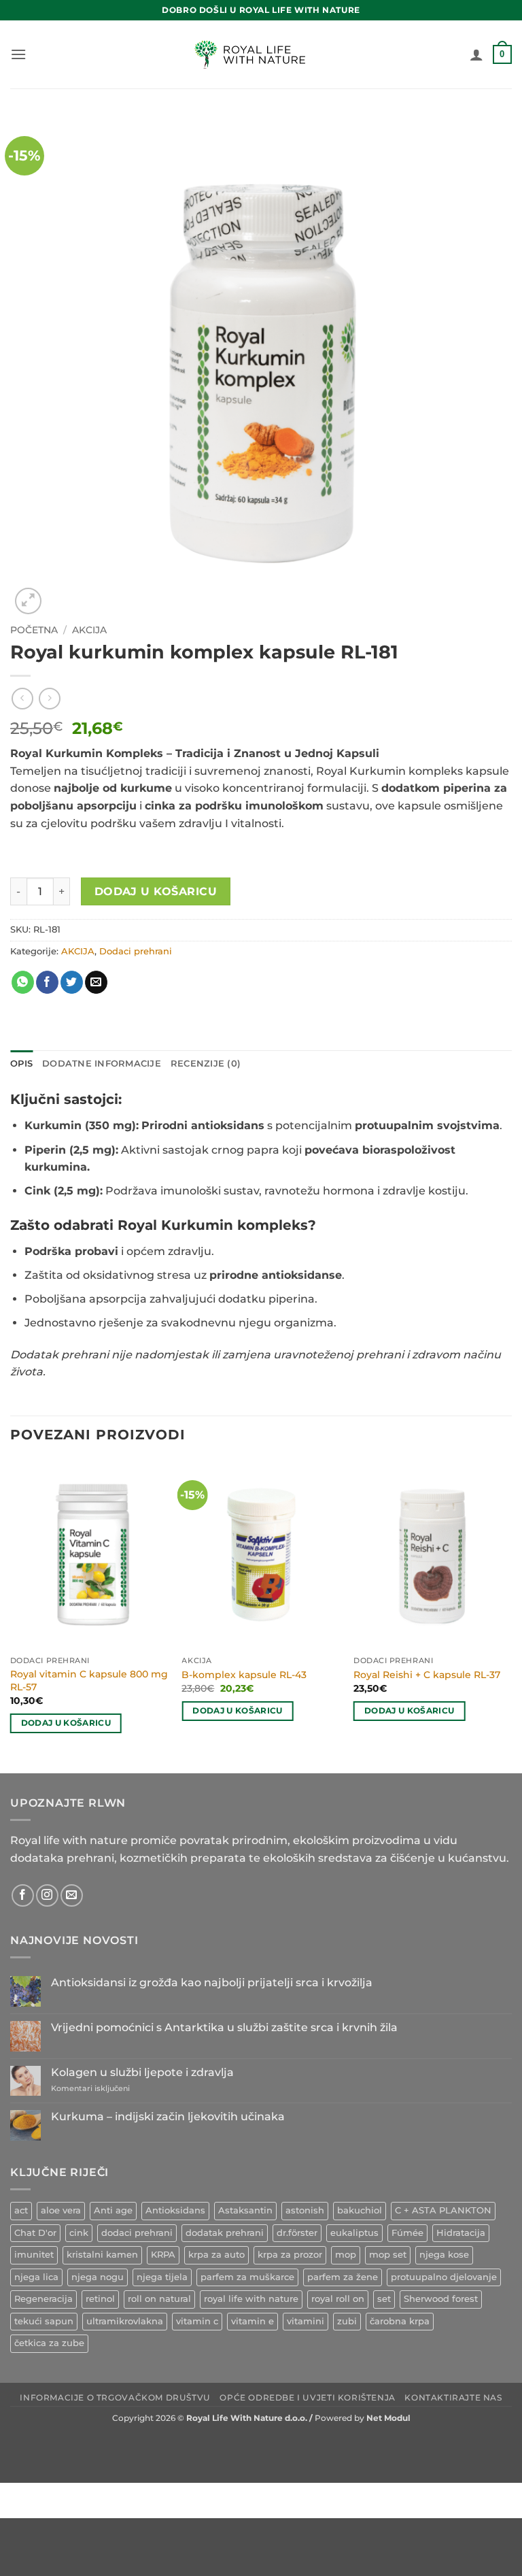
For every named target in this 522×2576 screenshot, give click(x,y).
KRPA (163, 2255)
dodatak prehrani (225, 2233)
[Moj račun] (476, 54)
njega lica (36, 2277)
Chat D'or (35, 2233)
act (21, 2210)
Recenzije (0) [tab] (206, 1064)
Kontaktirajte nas (453, 2397)
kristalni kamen (102, 2255)
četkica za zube (49, 2343)
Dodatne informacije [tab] (102, 1064)
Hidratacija (461, 2233)
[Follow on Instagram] (47, 1895)
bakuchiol (360, 2210)
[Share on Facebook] (47, 982)
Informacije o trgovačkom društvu (115, 2397)
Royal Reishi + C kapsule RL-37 (427, 1675)
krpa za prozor (290, 2255)
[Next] (511, 1615)
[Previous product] (49, 698)
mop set (388, 2255)
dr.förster (297, 2233)
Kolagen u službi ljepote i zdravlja (142, 2072)
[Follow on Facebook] (23, 1895)
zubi (347, 2321)
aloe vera (61, 2210)
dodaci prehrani (137, 2233)
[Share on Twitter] (72, 982)
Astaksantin (245, 2210)
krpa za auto (216, 2255)
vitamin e (253, 2321)
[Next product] (22, 698)
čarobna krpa (400, 2321)
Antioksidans (175, 2210)
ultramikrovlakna (125, 2321)
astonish (305, 2210)
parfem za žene (343, 2277)
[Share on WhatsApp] (23, 982)
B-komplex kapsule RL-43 (244, 1675)
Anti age (113, 2210)
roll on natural (159, 2299)
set (384, 2299)
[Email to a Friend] (96, 982)
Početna (34, 630)
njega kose (444, 2255)
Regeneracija (43, 2299)
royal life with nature (251, 2299)
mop (346, 2255)
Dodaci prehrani (136, 951)
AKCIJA (89, 630)
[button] (18, 54)
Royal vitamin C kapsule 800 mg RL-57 (89, 1680)
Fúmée (407, 2233)
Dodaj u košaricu (156, 891)
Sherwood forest (441, 2299)
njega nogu (98, 2277)
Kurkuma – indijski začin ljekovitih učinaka (168, 2117)
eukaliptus (354, 2233)
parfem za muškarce (247, 2277)
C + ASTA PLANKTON (443, 2210)
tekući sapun (44, 2321)
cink (79, 2233)
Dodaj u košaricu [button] (66, 1723)
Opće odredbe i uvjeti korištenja (308, 2397)
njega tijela (162, 2277)
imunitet (34, 2255)
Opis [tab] (21, 1064)
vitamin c (197, 2321)
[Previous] (11, 1615)
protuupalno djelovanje (444, 2277)
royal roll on (338, 2299)
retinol (100, 2299)
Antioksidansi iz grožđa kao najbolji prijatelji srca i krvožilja (212, 1983)
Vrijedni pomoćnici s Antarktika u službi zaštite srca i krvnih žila (224, 2027)
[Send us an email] (72, 1895)
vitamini (306, 2321)
